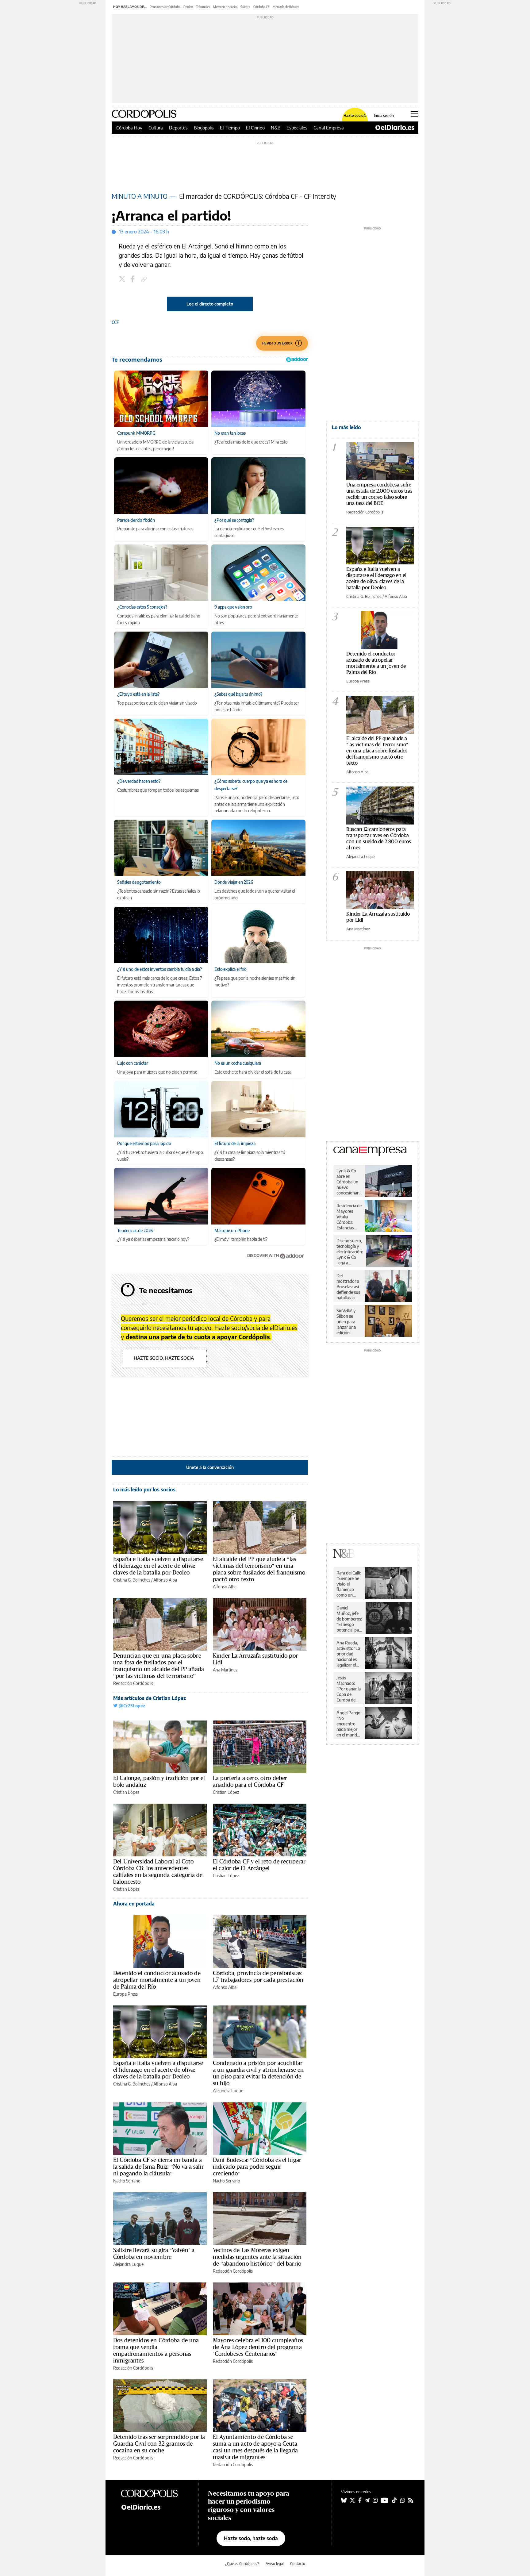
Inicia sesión (384, 116)
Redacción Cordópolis (133, 1683)
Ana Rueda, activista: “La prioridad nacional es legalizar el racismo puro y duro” (349, 1654)
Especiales (297, 128)
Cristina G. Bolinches (132, 1580)
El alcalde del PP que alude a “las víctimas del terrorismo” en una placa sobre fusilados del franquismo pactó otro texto (259, 1569)
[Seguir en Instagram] (375, 2500)
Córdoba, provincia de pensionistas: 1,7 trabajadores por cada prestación (258, 1976)
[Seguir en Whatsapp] (403, 2500)
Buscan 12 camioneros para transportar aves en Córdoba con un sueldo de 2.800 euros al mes (379, 838)
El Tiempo (230, 128)
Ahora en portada (134, 1904)
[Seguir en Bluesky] (344, 2500)
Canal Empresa (329, 128)
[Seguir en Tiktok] (394, 2500)
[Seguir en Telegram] (367, 2500)
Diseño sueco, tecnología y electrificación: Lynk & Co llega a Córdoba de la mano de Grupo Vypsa (350, 1252)
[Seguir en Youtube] (385, 2500)
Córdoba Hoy (129, 128)
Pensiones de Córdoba (165, 7)
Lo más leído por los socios (144, 1490)
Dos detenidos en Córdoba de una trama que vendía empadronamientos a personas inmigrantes (156, 2350)
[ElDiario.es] (395, 128)
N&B (276, 128)
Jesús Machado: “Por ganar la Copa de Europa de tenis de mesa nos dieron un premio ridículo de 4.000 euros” (349, 1689)
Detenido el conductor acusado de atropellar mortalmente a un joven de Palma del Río (157, 1980)
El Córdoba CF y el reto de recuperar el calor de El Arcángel (259, 1865)
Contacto (298, 2564)
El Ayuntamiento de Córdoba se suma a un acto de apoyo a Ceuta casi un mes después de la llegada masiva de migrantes (255, 2447)
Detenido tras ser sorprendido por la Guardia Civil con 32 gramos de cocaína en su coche (159, 2443)
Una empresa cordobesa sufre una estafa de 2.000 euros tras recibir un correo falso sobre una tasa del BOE (379, 494)
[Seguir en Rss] (411, 2500)
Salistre (245, 7)
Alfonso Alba (165, 1580)
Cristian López (126, 1792)
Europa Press (125, 1994)
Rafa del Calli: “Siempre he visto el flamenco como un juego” (349, 1584)
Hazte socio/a (355, 116)
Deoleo (188, 7)
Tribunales (203, 7)
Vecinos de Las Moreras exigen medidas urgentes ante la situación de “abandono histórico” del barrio (257, 2257)
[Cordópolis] (155, 2493)
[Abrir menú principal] (415, 114)
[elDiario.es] (155, 2507)
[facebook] (133, 280)
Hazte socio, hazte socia (164, 1358)
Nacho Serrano (127, 2181)
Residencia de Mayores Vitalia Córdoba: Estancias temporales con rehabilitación (349, 1217)
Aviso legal (275, 2564)
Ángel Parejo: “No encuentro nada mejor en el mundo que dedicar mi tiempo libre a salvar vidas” (349, 1724)
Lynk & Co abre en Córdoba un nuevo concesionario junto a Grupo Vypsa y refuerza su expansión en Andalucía (349, 1182)
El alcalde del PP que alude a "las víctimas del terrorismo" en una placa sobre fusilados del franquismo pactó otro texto (377, 750)
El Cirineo (255, 128)
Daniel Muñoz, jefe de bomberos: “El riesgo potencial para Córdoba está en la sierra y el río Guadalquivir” (349, 1619)
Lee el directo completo (210, 304)
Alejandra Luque (228, 2091)
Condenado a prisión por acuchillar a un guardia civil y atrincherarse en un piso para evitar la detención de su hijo (258, 2073)
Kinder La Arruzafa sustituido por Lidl (255, 1659)
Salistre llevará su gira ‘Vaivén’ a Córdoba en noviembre (154, 2253)
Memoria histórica (225, 7)
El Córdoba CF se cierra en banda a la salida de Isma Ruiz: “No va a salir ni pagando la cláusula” (158, 2167)
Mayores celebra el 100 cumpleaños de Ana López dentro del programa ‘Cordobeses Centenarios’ (258, 2347)
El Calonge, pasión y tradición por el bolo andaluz (159, 1781)
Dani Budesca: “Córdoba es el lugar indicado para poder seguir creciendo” (257, 2167)
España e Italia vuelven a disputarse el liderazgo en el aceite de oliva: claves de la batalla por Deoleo (158, 1566)
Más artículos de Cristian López (150, 1698)
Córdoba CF (261, 7)
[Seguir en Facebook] (360, 2500)
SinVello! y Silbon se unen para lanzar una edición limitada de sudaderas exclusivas (347, 1322)
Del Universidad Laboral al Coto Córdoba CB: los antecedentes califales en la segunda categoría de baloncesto (158, 1871)
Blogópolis (204, 128)
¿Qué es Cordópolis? (242, 2564)
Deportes (178, 128)
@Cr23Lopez (131, 1706)
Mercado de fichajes (286, 7)
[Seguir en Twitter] (352, 2500)
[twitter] (123, 280)
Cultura (156, 128)
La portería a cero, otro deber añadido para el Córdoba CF (250, 1781)
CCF (115, 322)
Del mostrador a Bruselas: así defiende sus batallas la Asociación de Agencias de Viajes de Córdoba (348, 1287)
